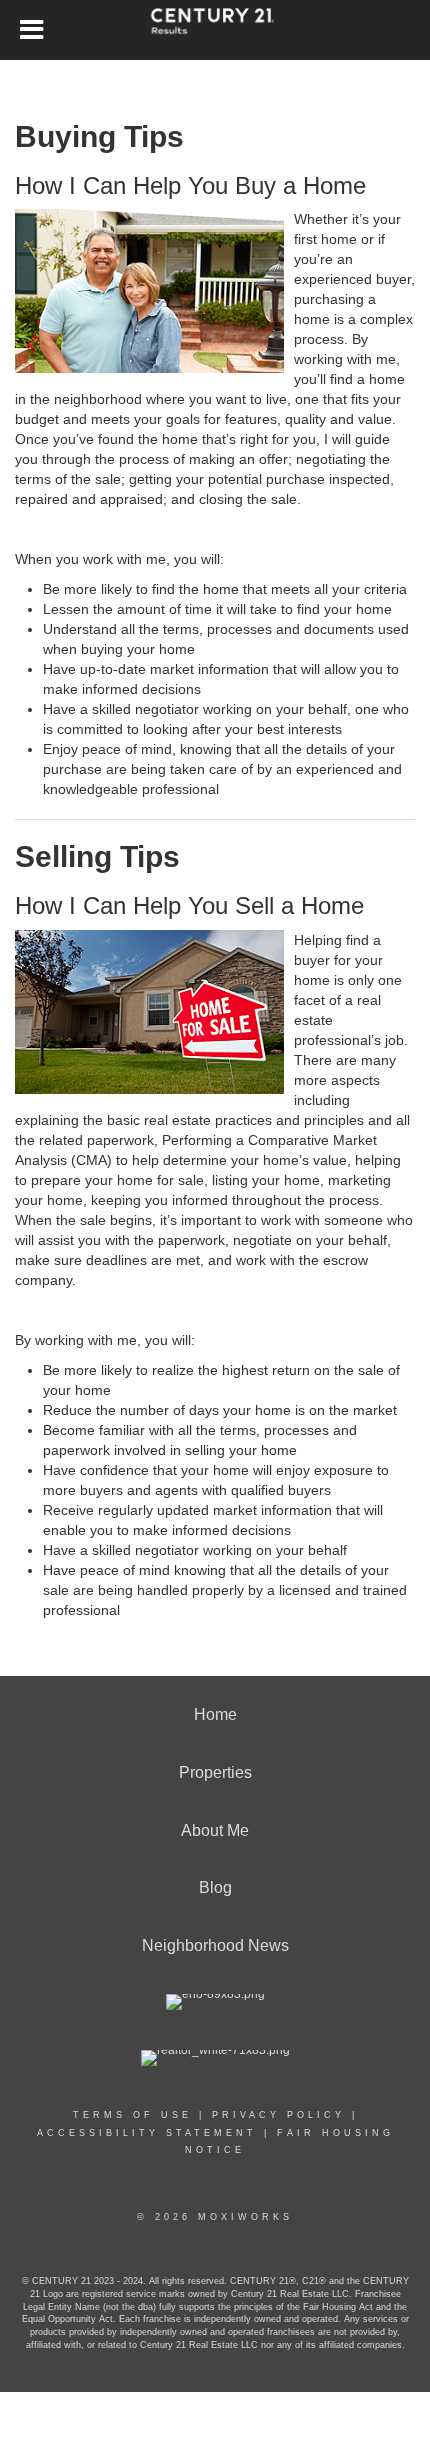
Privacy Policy (278, 2115)
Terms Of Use (132, 2115)
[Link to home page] (215, 30)
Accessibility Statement (147, 2133)
